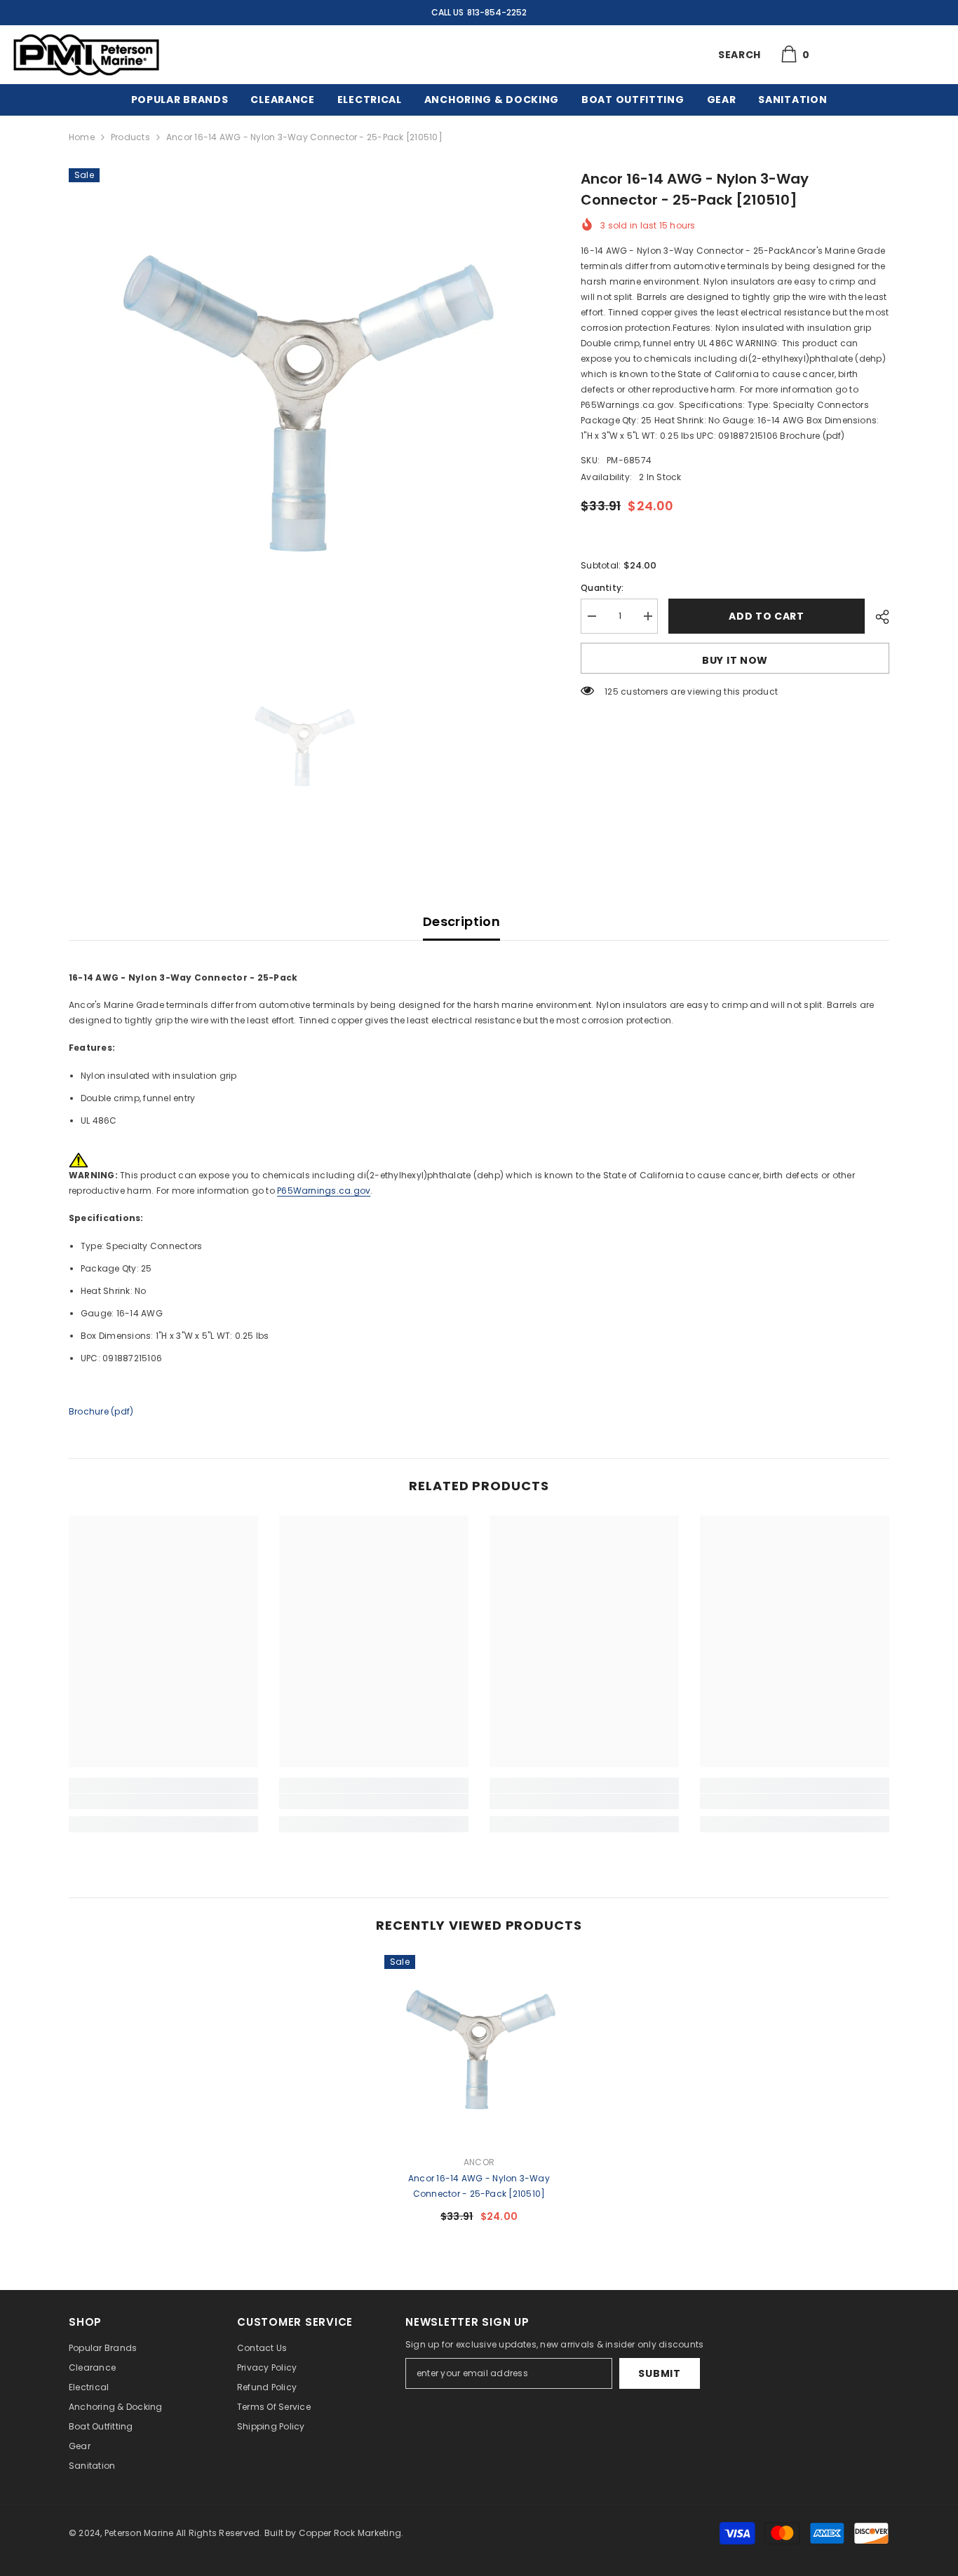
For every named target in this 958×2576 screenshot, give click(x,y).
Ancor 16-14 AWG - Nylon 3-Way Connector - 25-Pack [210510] (479, 2186)
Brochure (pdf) (101, 1411)
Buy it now (735, 660)
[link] (163, 1801)
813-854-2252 (497, 12)
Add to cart (767, 616)
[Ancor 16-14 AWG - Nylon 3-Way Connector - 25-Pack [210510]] (479, 2050)
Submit (659, 2373)
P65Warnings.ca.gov (324, 1191)
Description (461, 921)
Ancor (479, 2162)
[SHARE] (877, 617)
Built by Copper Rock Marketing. (334, 2533)
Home (82, 137)
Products (130, 137)
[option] (304, 403)
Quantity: (602, 588)
